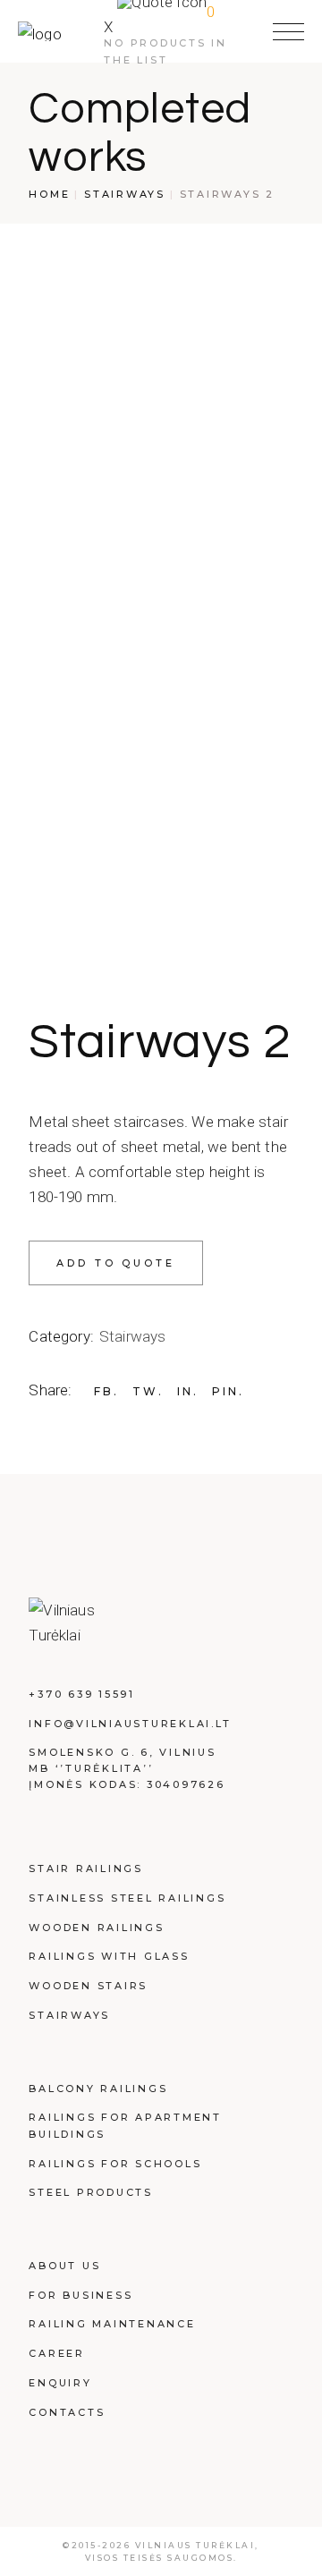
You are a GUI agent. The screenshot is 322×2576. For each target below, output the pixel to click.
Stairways (133, 1336)
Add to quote (115, 1263)
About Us (64, 2266)
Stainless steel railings (127, 1898)
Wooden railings (96, 1928)
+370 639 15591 (82, 1694)
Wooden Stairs (88, 1986)
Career (57, 2353)
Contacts (67, 2412)
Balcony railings (98, 2089)
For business (80, 2295)
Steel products (91, 2192)
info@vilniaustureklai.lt (130, 1724)
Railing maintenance (112, 2324)
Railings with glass (109, 1956)
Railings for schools (115, 2164)
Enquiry (60, 2383)
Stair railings (86, 1868)
